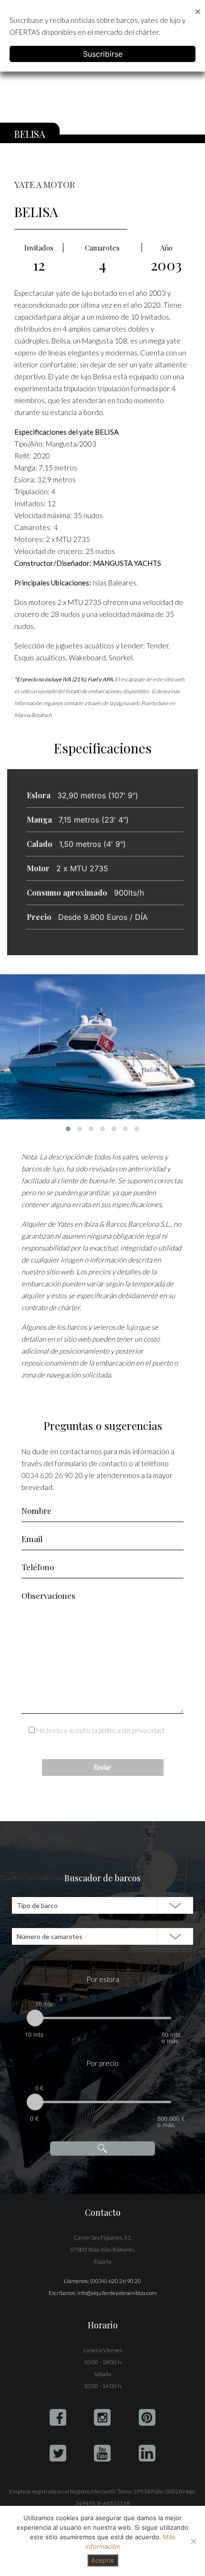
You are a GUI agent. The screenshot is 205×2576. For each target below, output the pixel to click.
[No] (193, 2541)
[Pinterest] (147, 2417)
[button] (68, 1129)
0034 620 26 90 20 (52, 1475)
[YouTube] (102, 2453)
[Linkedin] (147, 2453)
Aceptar (103, 2560)
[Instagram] (102, 2417)
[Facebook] (58, 2417)
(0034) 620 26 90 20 (116, 2281)
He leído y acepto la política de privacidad (100, 1730)
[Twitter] (58, 2453)
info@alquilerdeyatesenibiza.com (117, 2293)
